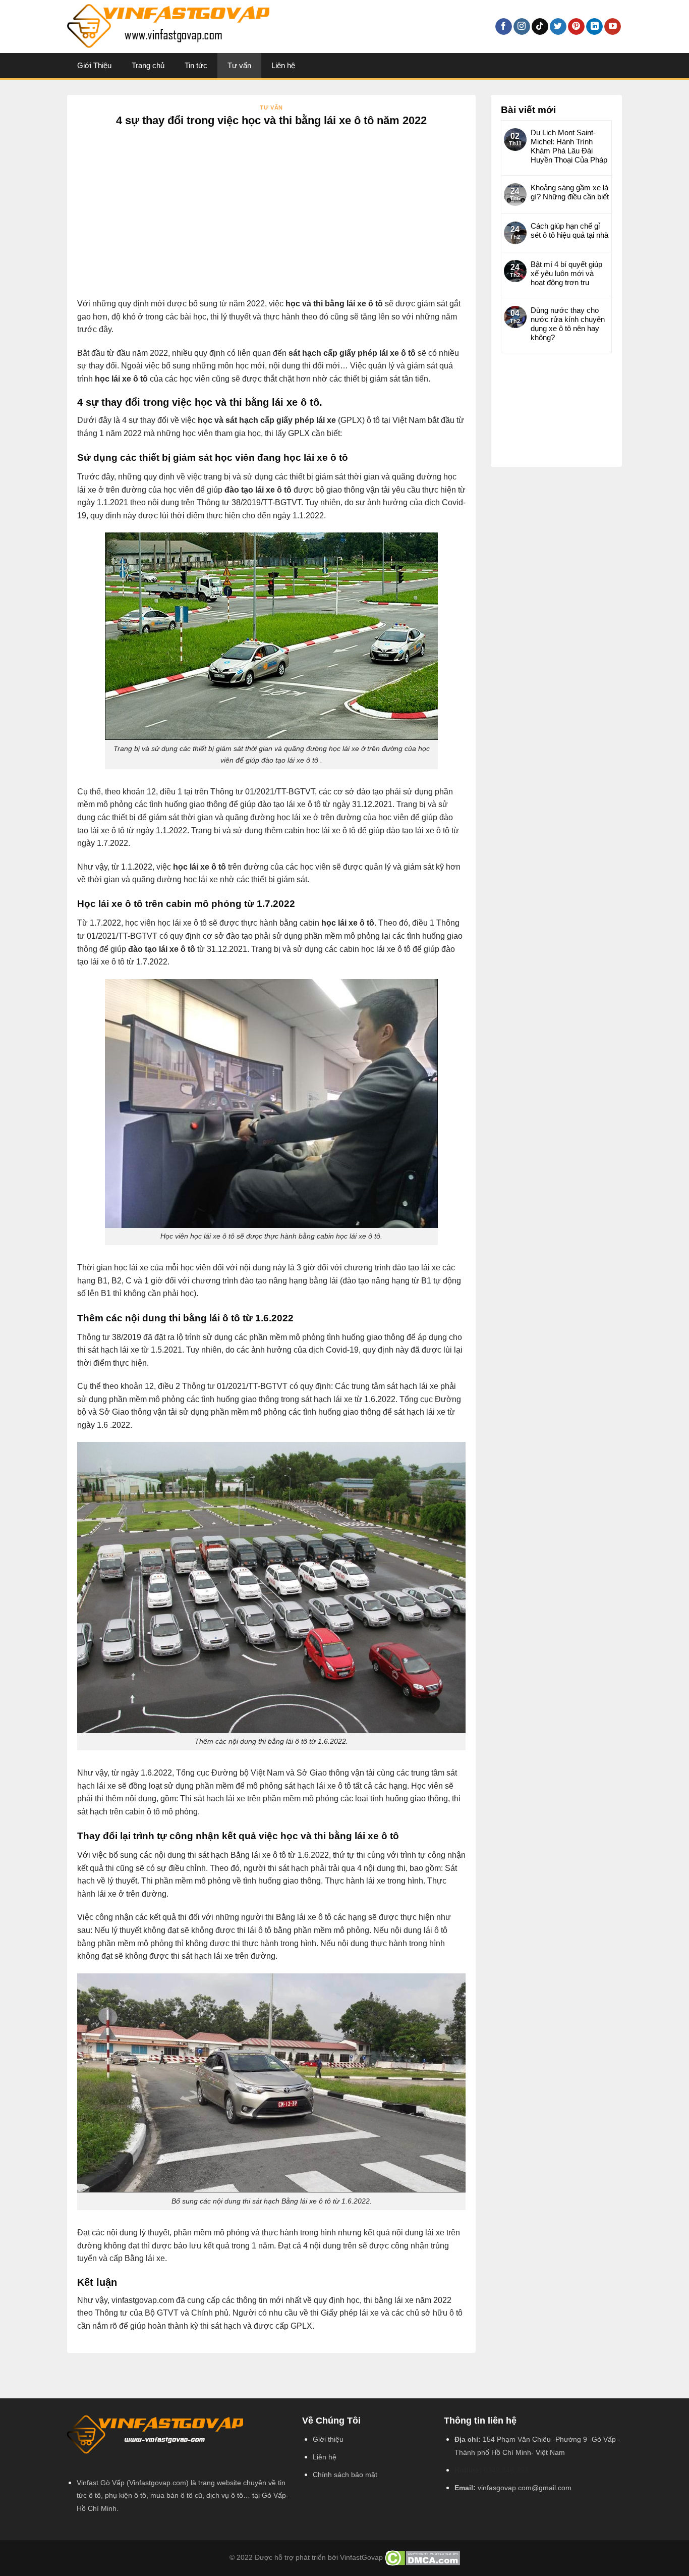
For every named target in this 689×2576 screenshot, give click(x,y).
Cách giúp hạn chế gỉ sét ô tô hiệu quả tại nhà (569, 230)
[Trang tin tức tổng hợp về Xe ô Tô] (244, 26)
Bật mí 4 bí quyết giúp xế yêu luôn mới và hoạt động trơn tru (566, 273)
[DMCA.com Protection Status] (422, 2558)
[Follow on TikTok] (540, 27)
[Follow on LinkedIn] (594, 27)
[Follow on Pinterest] (576, 27)
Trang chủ (148, 65)
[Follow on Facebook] (504, 27)
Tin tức (196, 65)
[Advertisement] (271, 222)
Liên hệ (283, 65)
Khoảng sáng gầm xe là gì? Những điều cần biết (570, 192)
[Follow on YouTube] (613, 27)
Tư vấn (239, 65)
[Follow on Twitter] (558, 27)
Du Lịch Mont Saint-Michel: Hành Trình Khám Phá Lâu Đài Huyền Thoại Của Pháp (569, 146)
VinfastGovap (361, 2558)
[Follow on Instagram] (522, 27)
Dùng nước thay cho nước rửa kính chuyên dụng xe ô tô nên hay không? (568, 324)
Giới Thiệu (94, 65)
